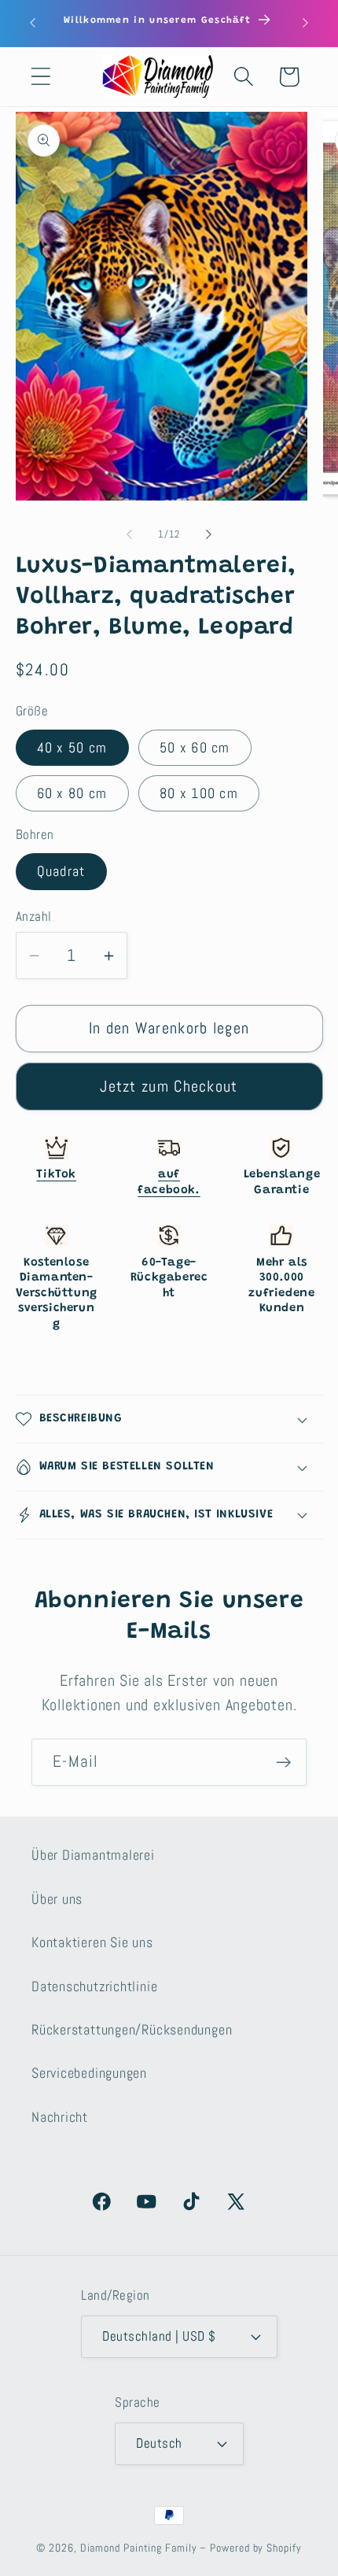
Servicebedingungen (89, 2073)
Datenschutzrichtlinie (94, 1986)
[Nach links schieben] (129, 534)
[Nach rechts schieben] (209, 534)
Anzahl (34, 916)
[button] (40, 77)
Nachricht (60, 2117)
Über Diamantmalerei (93, 1855)
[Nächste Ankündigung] (306, 23)
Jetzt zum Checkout (169, 1087)
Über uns (57, 1899)
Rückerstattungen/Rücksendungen (132, 2029)
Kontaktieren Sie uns (92, 1942)
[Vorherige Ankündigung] (33, 23)
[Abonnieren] (283, 1763)
